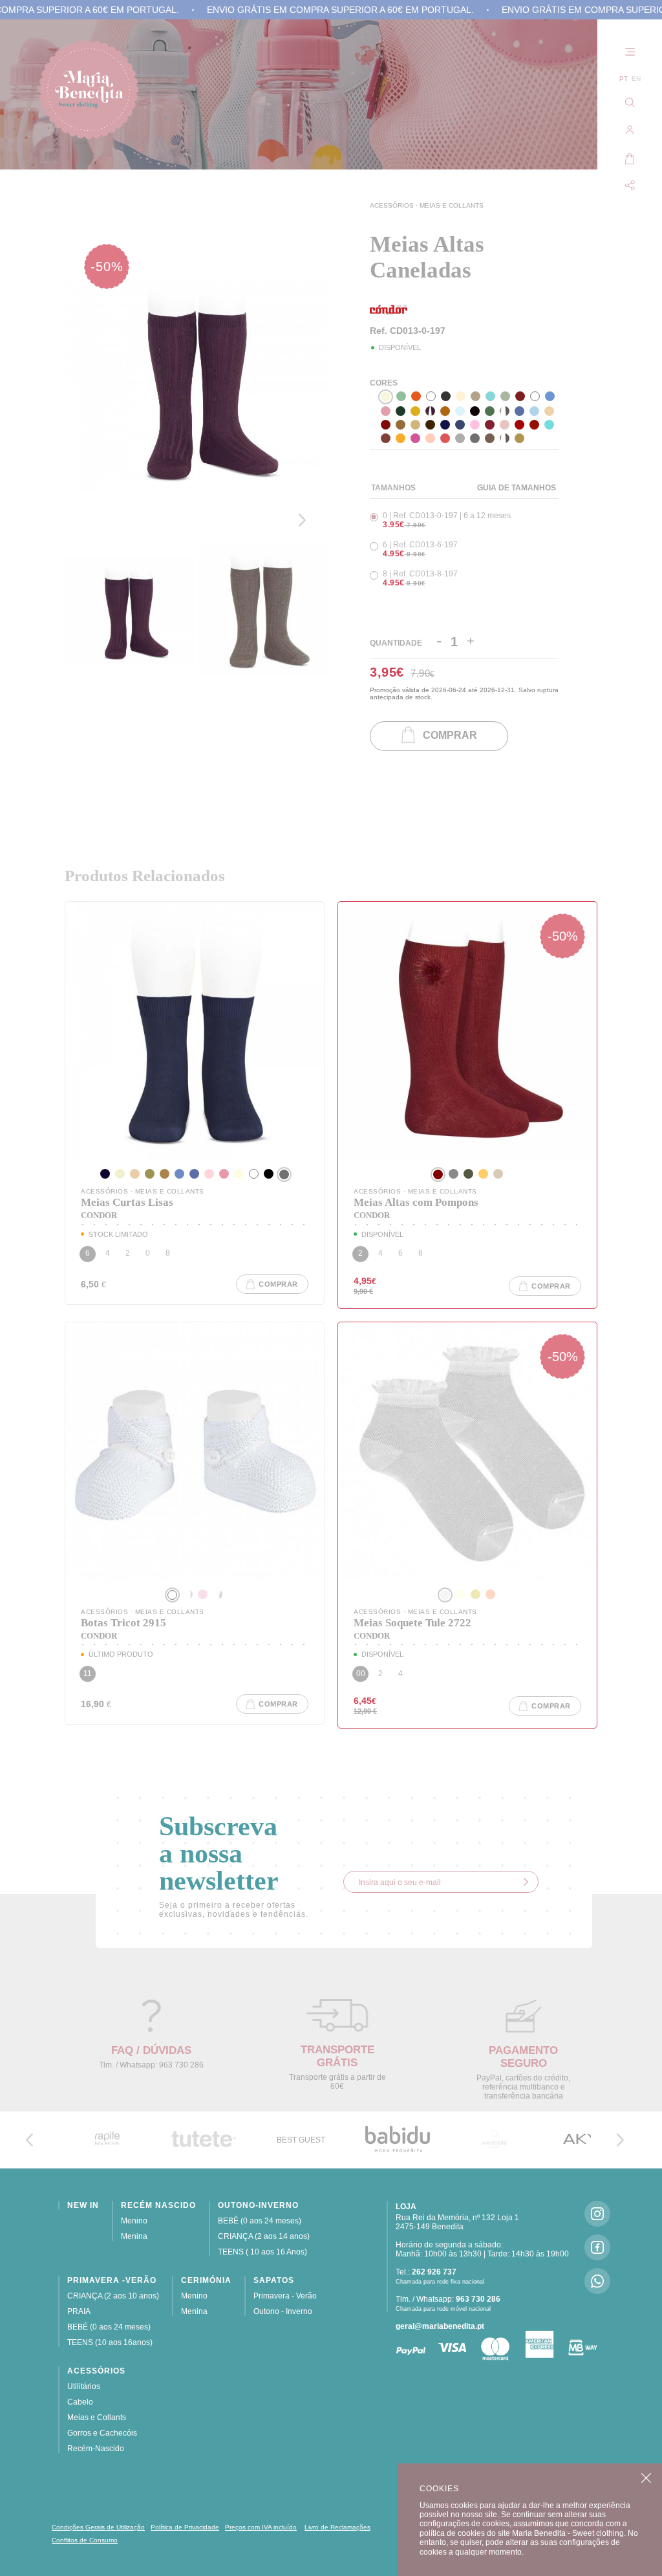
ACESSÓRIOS (393, 205)
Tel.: (426, 2272)
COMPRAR (446, 736)
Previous (305, 486)
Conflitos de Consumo (85, 2540)
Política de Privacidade (185, 2527)
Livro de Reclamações (337, 2527)
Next (305, 520)
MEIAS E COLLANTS (452, 205)
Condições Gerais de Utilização (98, 2527)
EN (636, 79)
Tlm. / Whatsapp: (448, 2299)
